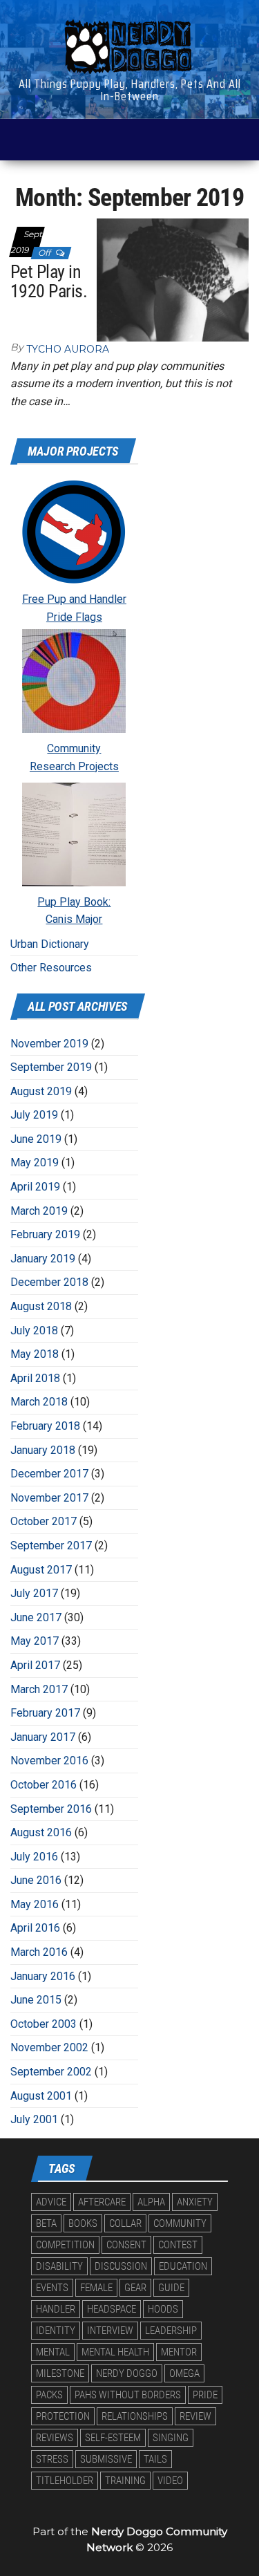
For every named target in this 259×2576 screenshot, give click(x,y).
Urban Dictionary (50, 944)
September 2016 (51, 1809)
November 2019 (49, 1044)
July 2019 (34, 1115)
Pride (205, 2395)
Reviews (55, 2438)
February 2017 (45, 1713)
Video (170, 2481)
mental (53, 2352)
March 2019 (39, 1211)
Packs (49, 2395)
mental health (115, 2352)
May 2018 (35, 1354)
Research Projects (74, 766)
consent (126, 2245)
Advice (51, 2202)
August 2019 (41, 1091)
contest (178, 2245)
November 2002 (49, 2047)
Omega (184, 2373)
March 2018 (39, 1402)
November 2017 (49, 1498)
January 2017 (43, 1737)
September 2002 (51, 2072)
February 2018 (45, 1426)
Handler (56, 2309)
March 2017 (39, 1689)
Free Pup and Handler (74, 599)
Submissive (106, 2459)
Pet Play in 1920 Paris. (49, 282)
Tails (155, 2459)
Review (195, 2416)
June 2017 (36, 1617)
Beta (46, 2223)
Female (96, 2288)
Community (74, 748)
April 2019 (35, 1187)
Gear (135, 2288)
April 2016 (35, 1928)
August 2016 (41, 1832)
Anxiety (195, 2202)
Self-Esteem (113, 2438)
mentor (179, 2352)
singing (171, 2438)
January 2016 (43, 1976)
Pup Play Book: (74, 902)
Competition (65, 2245)
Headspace (112, 2309)
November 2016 (49, 1761)
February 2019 (45, 1234)
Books (83, 2223)
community (180, 2223)
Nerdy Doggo (127, 2373)
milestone (60, 2373)
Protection (63, 2416)
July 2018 (34, 1331)
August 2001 (41, 2096)
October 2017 (44, 1521)
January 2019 (43, 1259)
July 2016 (34, 1857)
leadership (171, 2331)
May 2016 (35, 1904)
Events (52, 2288)
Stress (52, 2459)
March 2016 (39, 1952)
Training (125, 2481)
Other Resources (51, 968)
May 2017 (35, 1641)
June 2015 (36, 2000)
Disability (59, 2266)
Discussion (121, 2266)
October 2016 (44, 1785)
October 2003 (44, 2024)
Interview (110, 2331)
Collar (125, 2223)
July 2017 (34, 1593)
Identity (56, 2331)
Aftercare (102, 2202)
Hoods (163, 2309)
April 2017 (35, 1665)
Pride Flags (74, 617)
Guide (171, 2288)
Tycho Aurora (68, 349)
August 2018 (41, 1306)
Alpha (151, 2202)
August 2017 (41, 1570)
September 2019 (51, 1067)
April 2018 (35, 1378)
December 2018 (49, 1282)
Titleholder (65, 2481)
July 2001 (34, 2119)
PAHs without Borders (128, 2395)
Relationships (135, 2416)
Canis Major (74, 919)
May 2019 (35, 1163)
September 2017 (51, 1546)
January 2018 (43, 1450)
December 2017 (49, 1474)
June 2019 (36, 1139)
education (183, 2266)
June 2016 (36, 1880)
